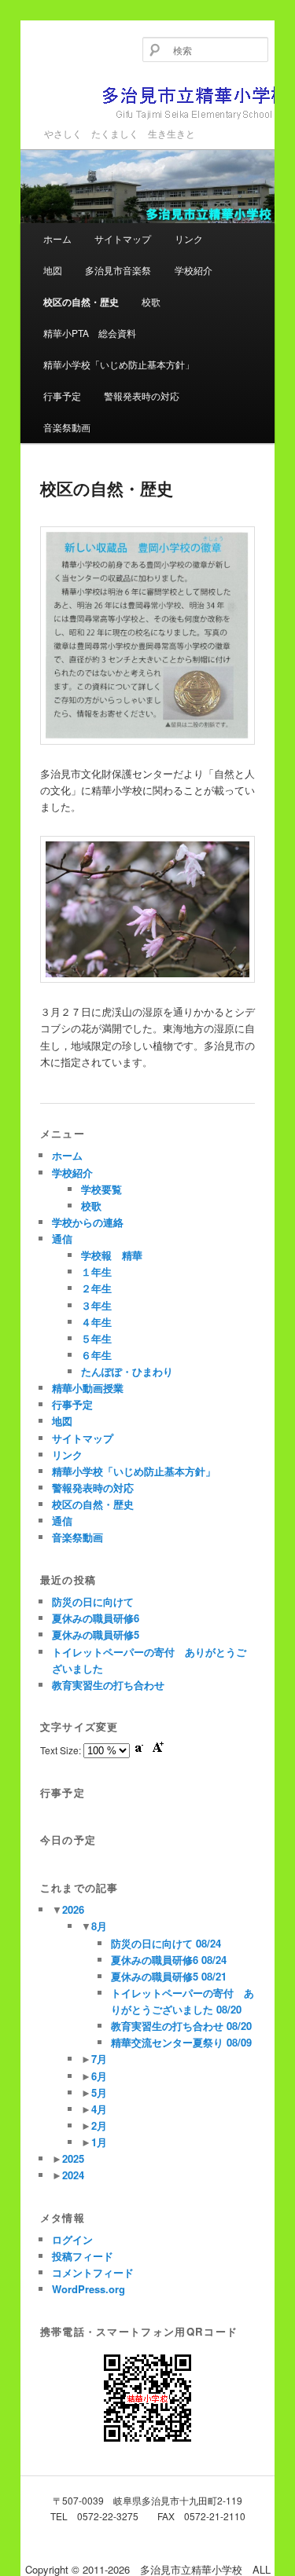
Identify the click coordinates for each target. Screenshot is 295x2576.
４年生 (96, 1322)
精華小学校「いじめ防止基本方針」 (119, 364)
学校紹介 (194, 270)
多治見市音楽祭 (118, 270)
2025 (73, 2158)
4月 (99, 2109)
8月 (99, 1926)
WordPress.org (88, 2289)
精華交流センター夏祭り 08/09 (181, 2042)
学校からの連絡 (88, 1222)
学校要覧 (101, 1189)
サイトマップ (123, 238)
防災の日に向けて (93, 1601)
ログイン (72, 2239)
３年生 (96, 1305)
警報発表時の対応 (142, 396)
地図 (53, 270)
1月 (99, 2142)
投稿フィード (83, 2256)
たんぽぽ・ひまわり (127, 1371)
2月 (99, 2125)
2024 (73, 2175)
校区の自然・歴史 (81, 302)
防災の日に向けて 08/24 (166, 1943)
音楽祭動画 (67, 427)
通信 (62, 1239)
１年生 (96, 1272)
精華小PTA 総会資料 (90, 333)
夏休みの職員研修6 (96, 1618)
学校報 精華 (112, 1255)
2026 (73, 1909)
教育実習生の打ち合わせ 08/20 (181, 2026)
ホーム (57, 238)
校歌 (151, 301)
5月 (99, 2092)
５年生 (96, 1338)
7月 (99, 2059)
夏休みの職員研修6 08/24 (169, 1960)
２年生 (96, 1288)
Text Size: (62, 1750)
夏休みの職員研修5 (96, 1634)
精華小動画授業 (88, 1388)
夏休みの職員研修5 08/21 (169, 1976)
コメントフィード (93, 2272)
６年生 (96, 1355)
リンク (189, 238)
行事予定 (62, 396)
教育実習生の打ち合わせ (108, 1685)
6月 (99, 2076)
